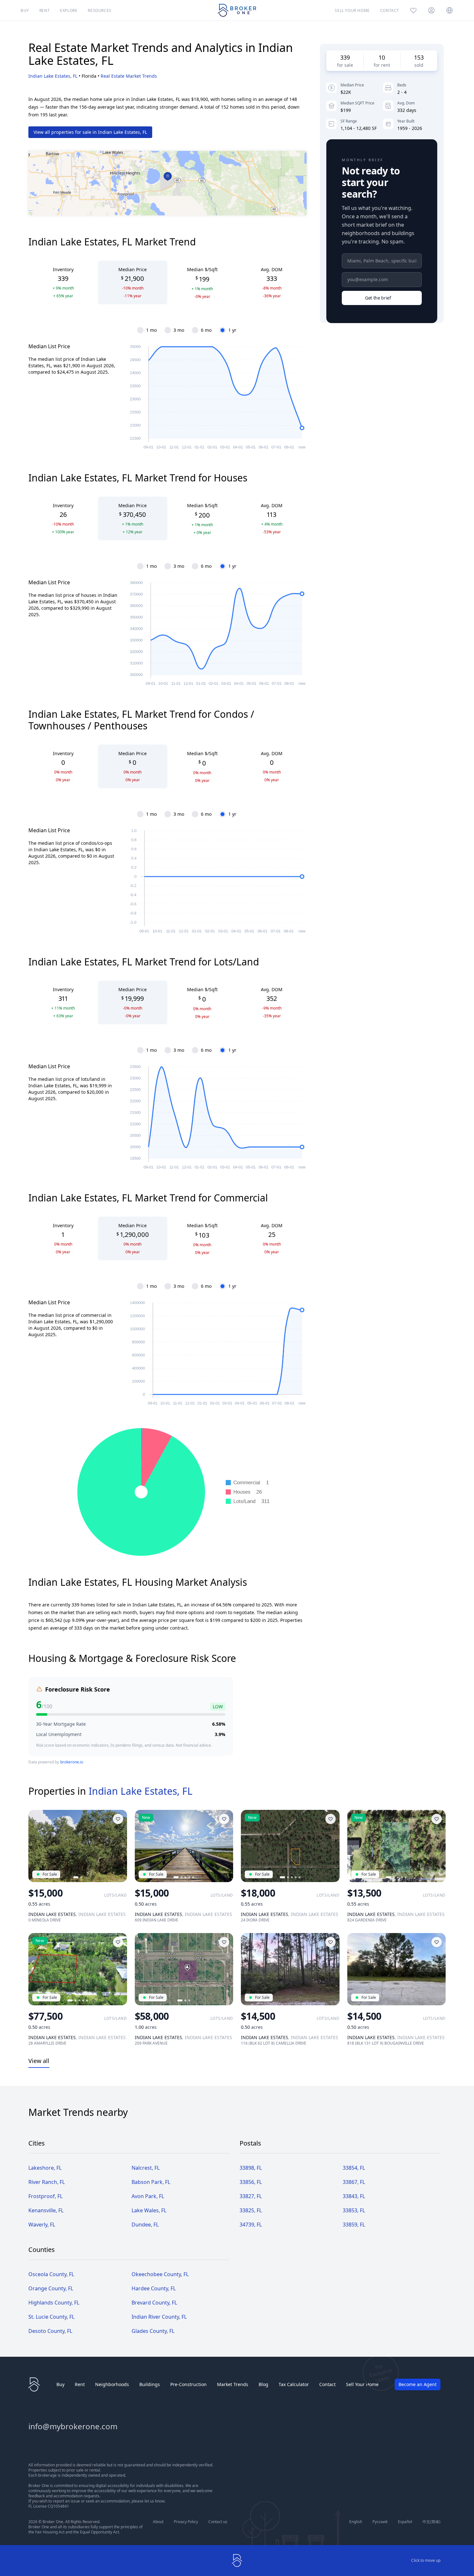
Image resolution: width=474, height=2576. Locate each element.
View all (39, 2061)
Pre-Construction (188, 2384)
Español (405, 2522)
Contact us (218, 2522)
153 (419, 57)
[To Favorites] (118, 1819)
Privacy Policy (186, 2522)
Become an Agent (418, 2384)
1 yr (232, 330)
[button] (168, 177)
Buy (60, 2384)
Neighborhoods (112, 2384)
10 (382, 57)
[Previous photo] (36, 1846)
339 (345, 57)
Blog (263, 2384)
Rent (80, 2384)
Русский (380, 2522)
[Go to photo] (76, 1877)
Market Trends (233, 2384)
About (158, 2522)
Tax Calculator (294, 2384)
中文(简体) (431, 2522)
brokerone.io (72, 1762)
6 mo (206, 330)
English (356, 2522)
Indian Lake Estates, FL (53, 76)
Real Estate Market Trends (129, 76)
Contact (327, 2384)
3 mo (179, 330)
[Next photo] (119, 1846)
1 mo (151, 330)
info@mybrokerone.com (73, 2426)
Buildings (150, 2384)
